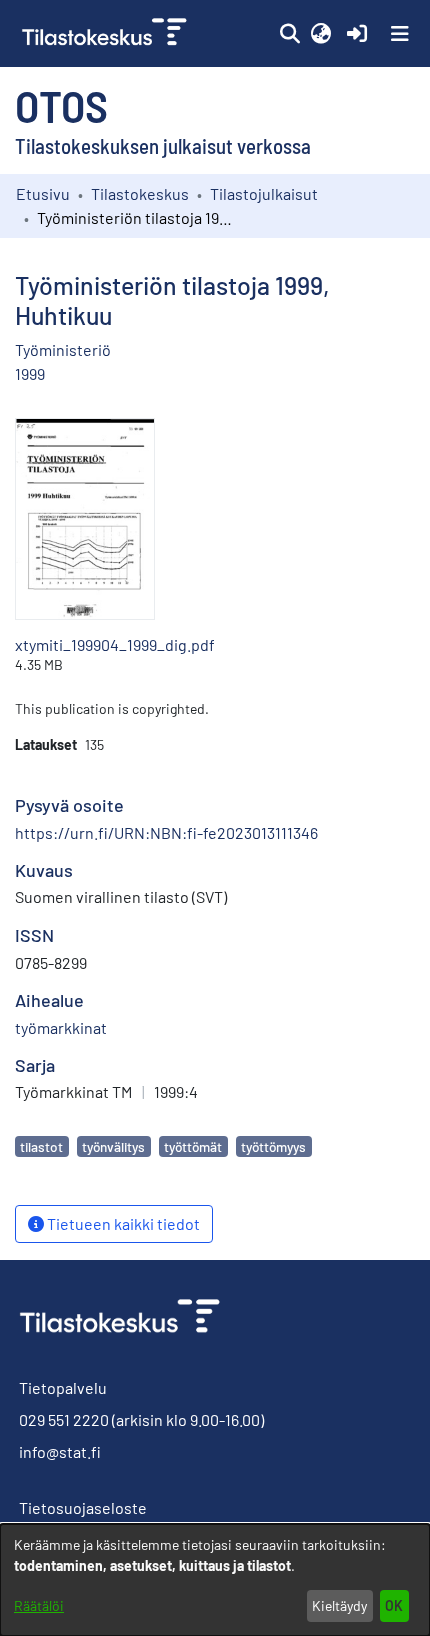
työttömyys (273, 1146)
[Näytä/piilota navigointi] (400, 34)
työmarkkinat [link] (61, 1027)
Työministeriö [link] (63, 349)
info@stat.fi (60, 1451)
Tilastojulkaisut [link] (264, 193)
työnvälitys (113, 1146)
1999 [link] (30, 373)
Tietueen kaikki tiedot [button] (122, 1223)
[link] (106, 33)
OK (394, 1605)
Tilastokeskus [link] (140, 193)
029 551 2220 (64, 1419)
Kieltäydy (339, 1605)
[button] (289, 34)
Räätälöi (39, 1605)
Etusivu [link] (43, 193)
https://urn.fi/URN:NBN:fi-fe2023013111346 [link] (166, 832)
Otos (61, 105)
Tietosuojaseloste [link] (83, 1507)
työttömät (193, 1146)
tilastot (41, 1146)
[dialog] (215, 1580)
